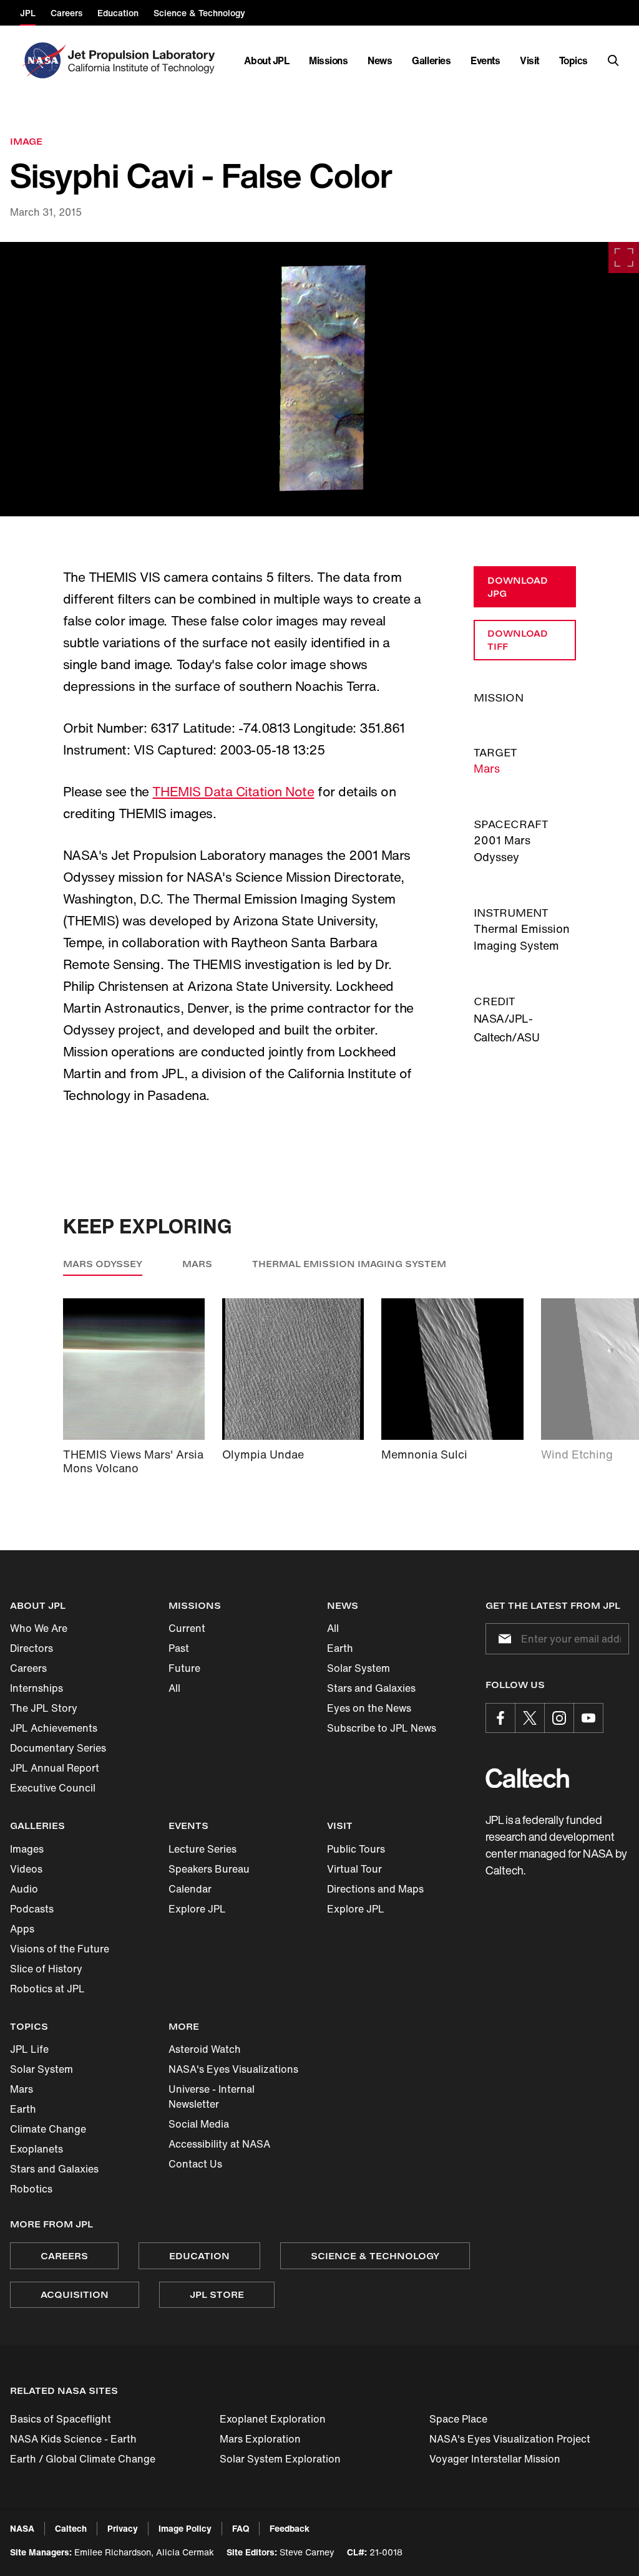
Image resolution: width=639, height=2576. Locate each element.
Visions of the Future (60, 1949)
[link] (319, 379)
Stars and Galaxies (371, 1688)
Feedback (290, 2528)
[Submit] (502, 1639)
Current (187, 1628)
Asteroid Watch (205, 2049)
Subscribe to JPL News (382, 1728)
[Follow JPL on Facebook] (500, 1718)
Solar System (359, 1668)
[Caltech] (527, 1778)
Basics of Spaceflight (61, 2419)
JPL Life (29, 2049)
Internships (37, 1688)
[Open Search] (613, 60)
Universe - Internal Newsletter (212, 2096)
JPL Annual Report (55, 1768)
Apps (22, 1929)
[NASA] (43, 60)
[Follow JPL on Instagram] (559, 1718)
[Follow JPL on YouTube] (588, 1718)
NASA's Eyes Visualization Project (510, 2439)
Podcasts (32, 1909)
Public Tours (356, 1849)
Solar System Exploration (280, 2459)
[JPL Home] (144, 60)
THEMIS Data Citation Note (233, 792)
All (174, 1688)
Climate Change (48, 2129)
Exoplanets (37, 2149)
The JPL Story (44, 1708)
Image (26, 141)
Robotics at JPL (47, 1989)
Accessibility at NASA (219, 2144)
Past (179, 1648)
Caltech (71, 2528)
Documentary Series (58, 1748)
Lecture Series (202, 1849)
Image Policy (185, 2528)
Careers (28, 1668)
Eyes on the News (369, 1708)
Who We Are (39, 1628)
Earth (340, 1648)
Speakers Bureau (209, 1869)
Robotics (31, 2189)
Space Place (458, 2419)
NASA (22, 2528)
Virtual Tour (354, 1869)
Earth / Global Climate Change (83, 2459)
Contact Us (195, 2164)
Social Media (199, 2124)
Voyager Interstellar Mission (495, 2459)
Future (184, 1668)
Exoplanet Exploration (273, 2419)
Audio (24, 1889)
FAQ (241, 2528)
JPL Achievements (54, 1728)
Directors (32, 1648)
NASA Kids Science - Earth (73, 2439)
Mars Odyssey (103, 1264)
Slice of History (46, 1969)
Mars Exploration (260, 2439)
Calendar (190, 1889)
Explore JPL (197, 1909)
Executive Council (53, 1788)
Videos (26, 1869)
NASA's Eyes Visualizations (233, 2069)
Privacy (123, 2528)
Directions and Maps (375, 1889)
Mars (487, 768)
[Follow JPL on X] (530, 1718)
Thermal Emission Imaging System (349, 1264)
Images (27, 1849)
